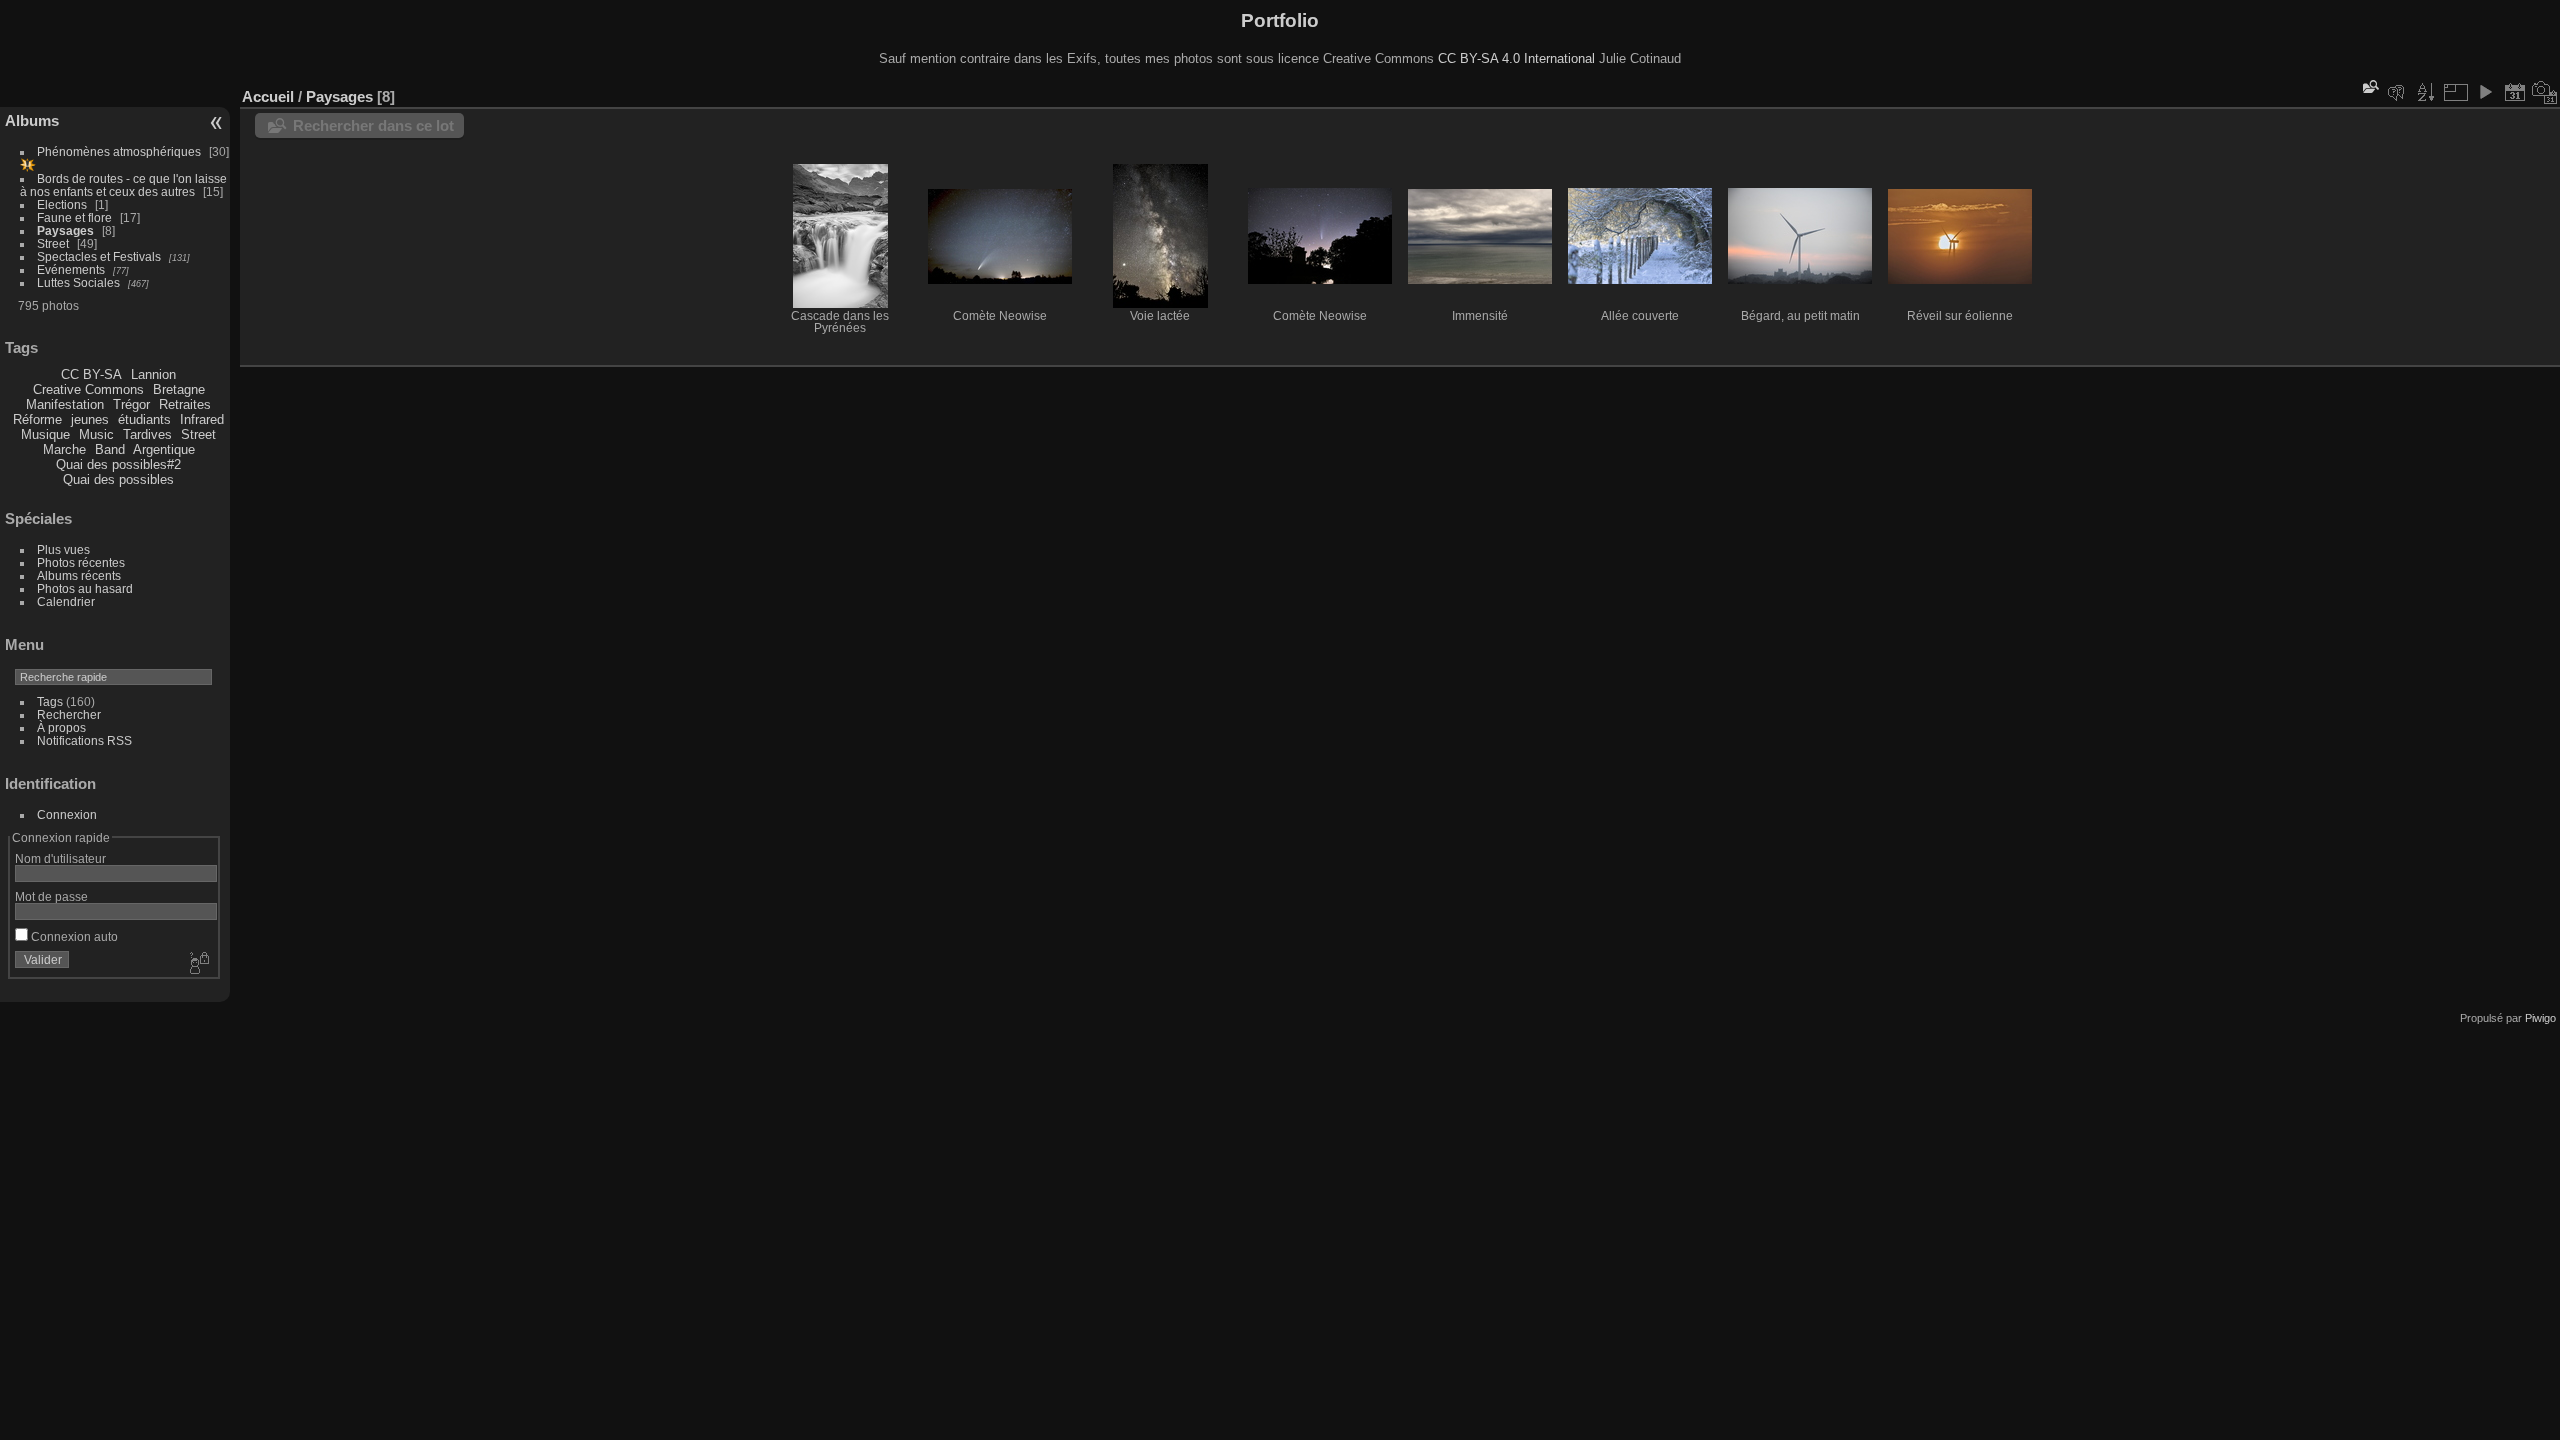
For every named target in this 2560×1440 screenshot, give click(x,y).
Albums (32, 120)
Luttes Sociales (78, 282)
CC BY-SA (91, 374)
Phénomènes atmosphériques (119, 151)
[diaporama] (2485, 92)
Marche (64, 449)
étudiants (144, 419)
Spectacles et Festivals (99, 256)
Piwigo (2540, 1018)
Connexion (67, 814)
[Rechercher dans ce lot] (2369, 86)
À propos (61, 727)
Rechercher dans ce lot (373, 125)
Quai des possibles (118, 479)
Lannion (153, 374)
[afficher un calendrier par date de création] (2545, 92)
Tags (50, 701)
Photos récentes (81, 562)
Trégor (131, 404)
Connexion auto (73, 936)
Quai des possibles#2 (118, 464)
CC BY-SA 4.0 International (1516, 58)
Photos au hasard (85, 588)
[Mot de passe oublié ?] (198, 964)
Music (96, 434)
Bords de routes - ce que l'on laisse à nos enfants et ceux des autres (123, 185)
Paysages (65, 230)
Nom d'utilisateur (60, 858)
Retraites (185, 404)
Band (110, 449)
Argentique (164, 449)
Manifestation (65, 404)
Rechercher (69, 714)
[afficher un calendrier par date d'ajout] (2515, 92)
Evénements (71, 269)
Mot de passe (51, 896)
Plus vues (63, 549)
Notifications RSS (84, 740)
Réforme (37, 419)
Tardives (147, 434)
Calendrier (66, 601)
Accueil (268, 96)
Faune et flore (74, 217)
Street (53, 243)
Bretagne (179, 389)
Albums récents (79, 575)
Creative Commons (88, 389)
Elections (62, 204)
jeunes (90, 419)
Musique (45, 434)
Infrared (202, 419)
